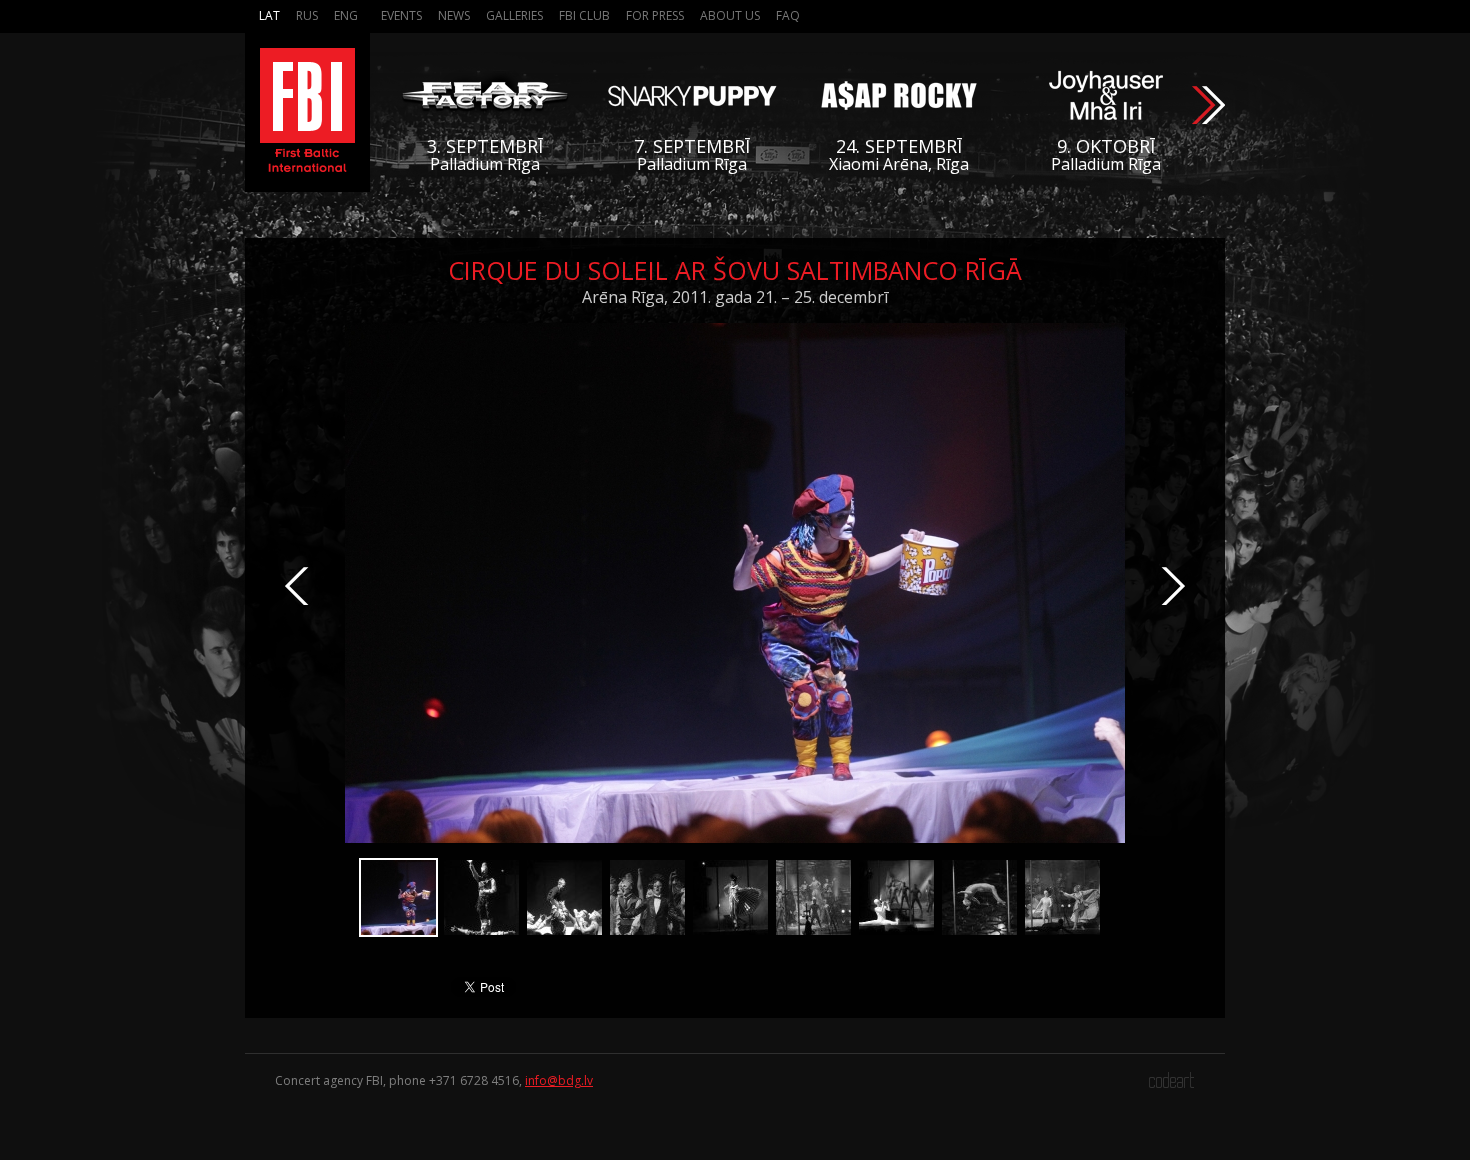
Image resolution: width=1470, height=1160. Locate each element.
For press (655, 15)
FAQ (788, 15)
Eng (346, 15)
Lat (269, 15)
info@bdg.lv (559, 1080)
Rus (307, 15)
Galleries (514, 15)
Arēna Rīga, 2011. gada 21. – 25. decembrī (735, 297)
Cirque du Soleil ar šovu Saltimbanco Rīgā (735, 270)
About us (730, 15)
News (454, 15)
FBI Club (584, 15)
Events (401, 15)
